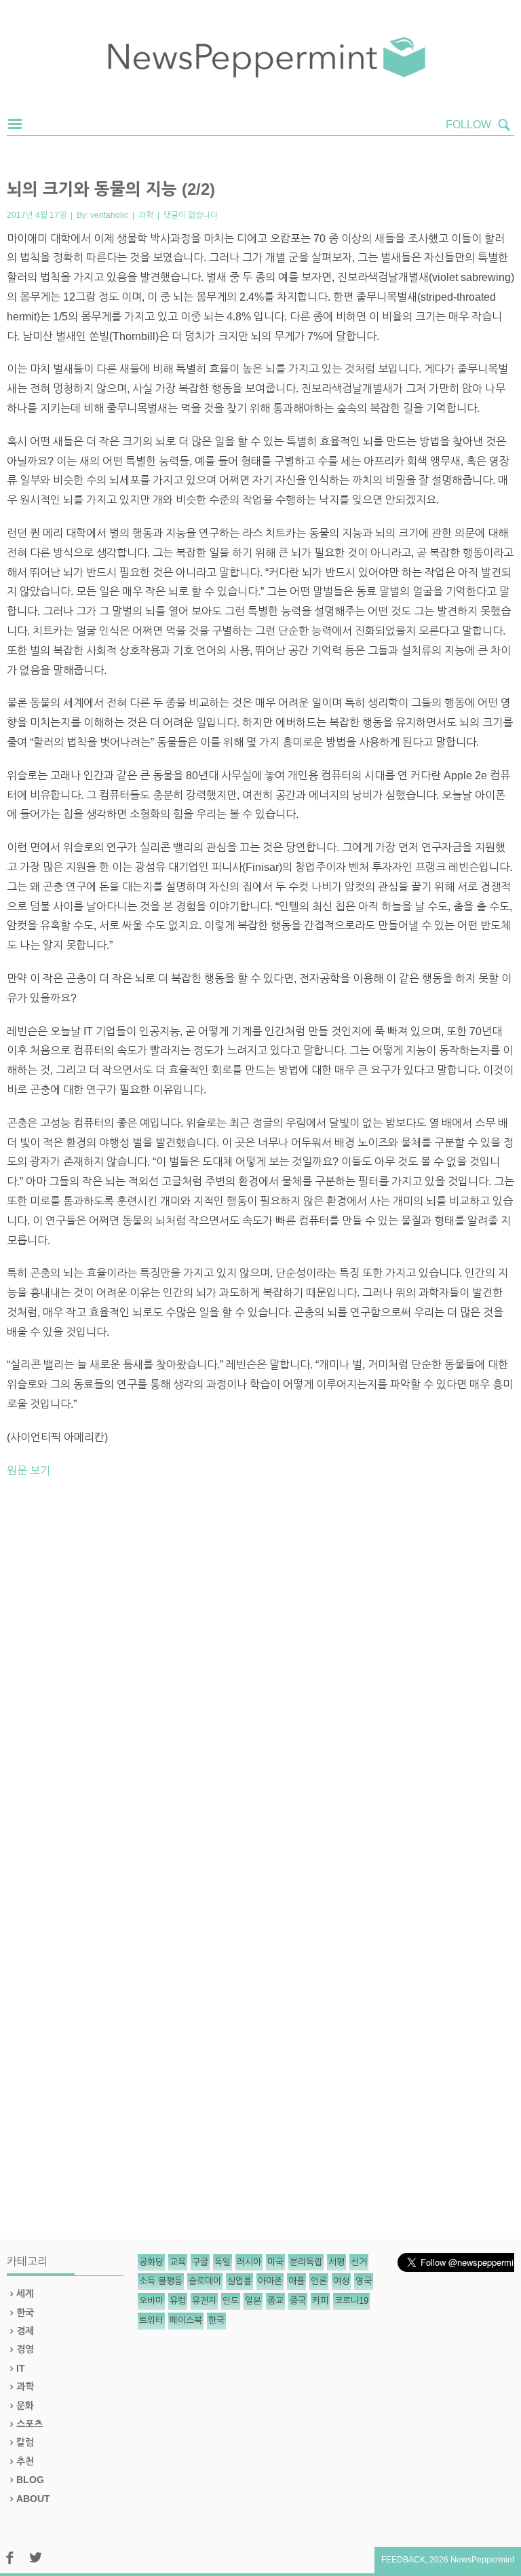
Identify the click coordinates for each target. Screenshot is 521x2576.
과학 (146, 215)
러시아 (249, 2262)
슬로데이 (205, 2281)
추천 (25, 2461)
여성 (341, 2281)
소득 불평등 (161, 2281)
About (33, 2499)
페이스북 (186, 2320)
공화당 (151, 2262)
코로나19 (351, 2301)
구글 (200, 2262)
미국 (275, 2262)
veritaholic (109, 215)
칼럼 (25, 2442)
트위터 (151, 2320)
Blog (30, 2480)
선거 (359, 2262)
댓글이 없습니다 (191, 215)
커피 (320, 2301)
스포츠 (30, 2424)
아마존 (270, 2281)
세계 (25, 2294)
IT (21, 2368)
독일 (223, 2262)
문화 (25, 2406)
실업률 (239, 2281)
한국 (25, 2313)
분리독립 (306, 2262)
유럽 (178, 2301)
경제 (25, 2331)
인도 (231, 2301)
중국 (298, 2301)
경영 (25, 2349)
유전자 (204, 2301)
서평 (336, 2262)
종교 (275, 2301)
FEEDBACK (403, 2560)
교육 (178, 2262)
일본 (253, 2301)
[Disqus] (260, 1677)
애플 (296, 2281)
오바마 (151, 2301)
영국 (364, 2281)
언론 (319, 2281)
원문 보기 (28, 1471)
